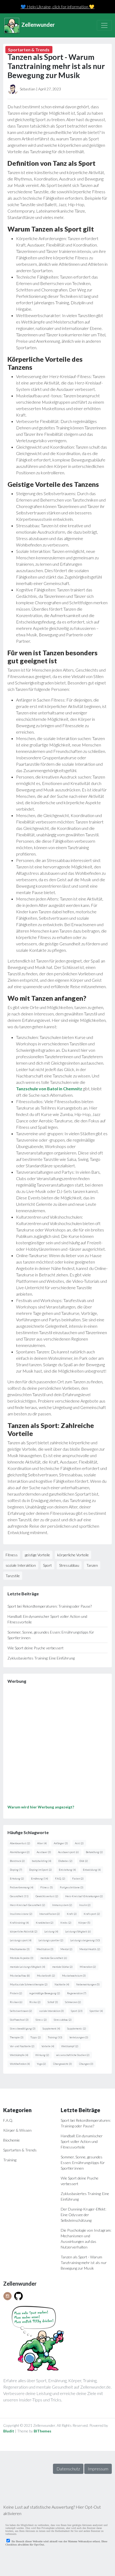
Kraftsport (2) (92, 1914)
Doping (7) (16, 1870)
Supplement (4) (51, 2028)
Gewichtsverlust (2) (47, 1896)
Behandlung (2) (94, 1852)
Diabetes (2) (65, 1861)
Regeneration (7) (77, 1993)
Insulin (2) (85, 1905)
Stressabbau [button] (69, 1565)
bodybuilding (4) (42, 1861)
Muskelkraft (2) (46, 1976)
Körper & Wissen (17, 2130)
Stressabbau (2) (63, 2020)
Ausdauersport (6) (68, 1852)
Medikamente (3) (20, 1949)
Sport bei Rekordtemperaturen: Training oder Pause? (50, 1606)
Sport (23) (77, 2011)
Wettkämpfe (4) (19, 2055)
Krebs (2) (66, 1923)
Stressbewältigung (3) (23, 2028)
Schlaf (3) (53, 2002)
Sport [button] (47, 1565)
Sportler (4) (96, 2011)
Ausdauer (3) (44, 1852)
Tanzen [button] (92, 1565)
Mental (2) (66, 1949)
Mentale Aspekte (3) (22, 1958)
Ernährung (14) (40, 1878)
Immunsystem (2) (62, 1905)
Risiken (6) (16, 2002)
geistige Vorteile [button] (37, 1555)
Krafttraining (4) (19, 1923)
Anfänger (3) (61, 1843)
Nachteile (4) (62, 1984)
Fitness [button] (12, 1555)
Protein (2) (16, 1993)
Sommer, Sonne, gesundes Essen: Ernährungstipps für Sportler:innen (83, 2163)
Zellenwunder (38, 25)
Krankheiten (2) (45, 1923)
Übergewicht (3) (62, 2064)
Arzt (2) (79, 1843)
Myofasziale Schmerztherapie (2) (29, 1984)
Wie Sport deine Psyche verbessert (36, 1648)
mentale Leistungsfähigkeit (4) (28, 1967)
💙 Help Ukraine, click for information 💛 (57, 7)
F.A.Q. (8, 2120)
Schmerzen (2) (73, 2002)
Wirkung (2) (42, 2055)
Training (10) (55, 2037)
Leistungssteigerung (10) (85, 1940)
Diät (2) (84, 1861)
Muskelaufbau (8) (20, 1976)
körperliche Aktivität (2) (24, 1931)
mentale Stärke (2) (62, 1967)
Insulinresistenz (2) (21, 1914)
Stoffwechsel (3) (19, 2020)
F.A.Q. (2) (60, 1878)
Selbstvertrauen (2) (21, 2011)
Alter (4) (42, 1843)
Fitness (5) (47, 1887)
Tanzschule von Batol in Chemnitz (49, 1089)
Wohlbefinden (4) (20, 2064)
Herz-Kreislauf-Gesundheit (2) (28, 1905)
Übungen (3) (86, 2064)
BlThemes (43, 2431)
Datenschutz (68, 2469)
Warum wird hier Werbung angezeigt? (41, 1807)
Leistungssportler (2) (51, 1940)
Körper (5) (84, 1923)
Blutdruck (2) (17, 1861)
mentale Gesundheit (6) (54, 1958)
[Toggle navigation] (104, 25)
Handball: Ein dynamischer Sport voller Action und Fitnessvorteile (82, 2141)
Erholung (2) (17, 1878)
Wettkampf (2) (70, 2046)
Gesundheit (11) (19, 1896)
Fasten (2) (78, 1878)
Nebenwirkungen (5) (88, 1984)
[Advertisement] (57, 1746)
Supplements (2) (77, 2028)
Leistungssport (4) (21, 1940)
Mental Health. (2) (90, 1949)
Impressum (98, 2469)
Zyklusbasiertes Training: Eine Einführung (41, 1658)
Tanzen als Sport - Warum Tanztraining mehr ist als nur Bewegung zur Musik (84, 2263)
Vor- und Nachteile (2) (22, 2046)
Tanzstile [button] (13, 1576)
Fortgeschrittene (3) (72, 1887)
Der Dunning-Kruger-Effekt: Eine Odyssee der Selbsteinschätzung (83, 2215)
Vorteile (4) (48, 2046)
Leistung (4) (51, 1931)
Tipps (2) (36, 2037)
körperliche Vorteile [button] (73, 1555)
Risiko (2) (35, 2002)
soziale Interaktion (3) (51, 2011)
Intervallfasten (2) (50, 1914)
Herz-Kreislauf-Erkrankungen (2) (84, 1896)
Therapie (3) (17, 2037)
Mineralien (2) (88, 1967)
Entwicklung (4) (92, 1870)
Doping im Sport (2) (41, 1870)
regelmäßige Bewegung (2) (45, 1993)
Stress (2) (41, 2020)
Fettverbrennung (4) (22, 1887)
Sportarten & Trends (20, 2150)
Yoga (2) (41, 2064)
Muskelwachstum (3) (74, 1976)
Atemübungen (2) (20, 1852)
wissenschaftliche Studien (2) (73, 2055)
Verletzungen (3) (79, 2037)
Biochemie (11, 2140)
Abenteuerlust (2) (20, 1843)
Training (10, 2160)
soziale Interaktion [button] (21, 1565)
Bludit (9, 2431)
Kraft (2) (72, 1914)
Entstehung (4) (67, 1870)
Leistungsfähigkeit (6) (78, 1931)
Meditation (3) (45, 1949)
